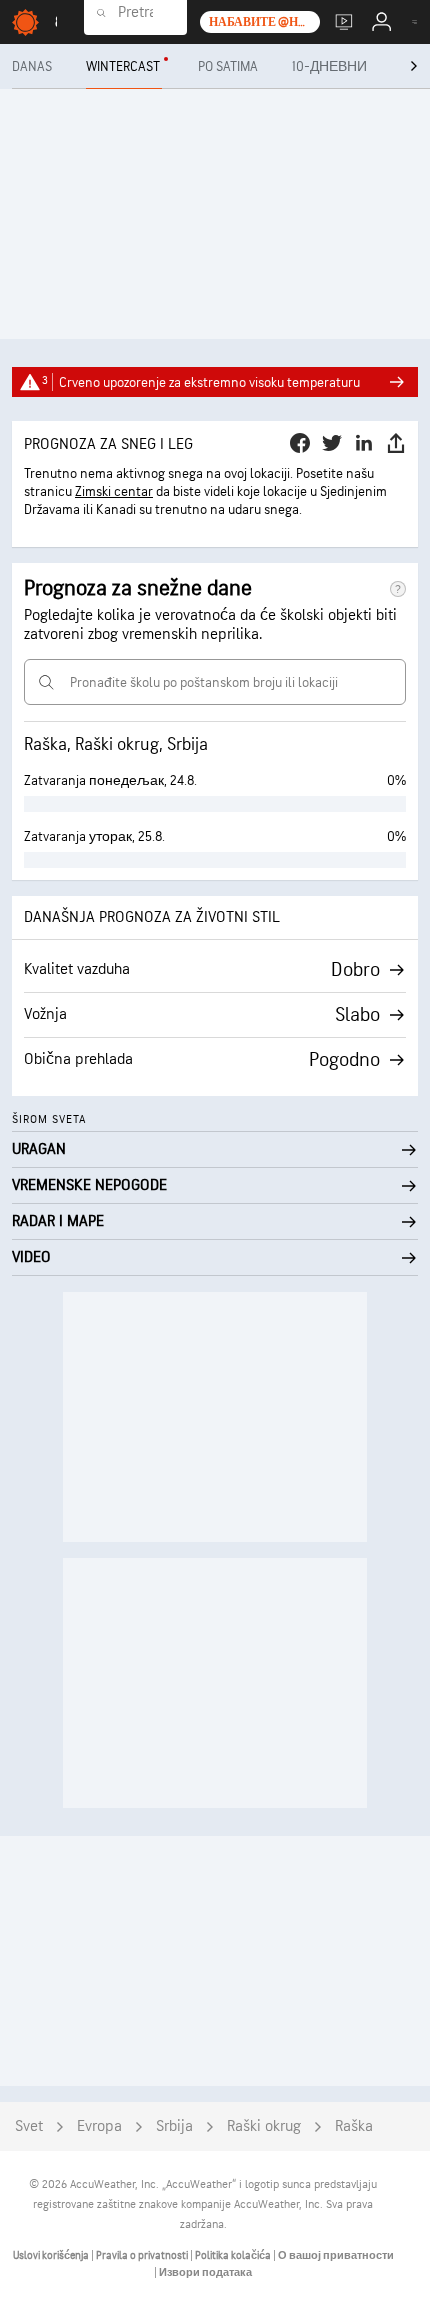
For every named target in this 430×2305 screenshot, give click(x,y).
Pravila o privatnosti (143, 2255)
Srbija (174, 2126)
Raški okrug (264, 2126)
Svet (29, 2126)
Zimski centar (114, 491)
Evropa (99, 2126)
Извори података (205, 2272)
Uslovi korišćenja (52, 2255)
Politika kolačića (234, 2255)
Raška (354, 2126)
